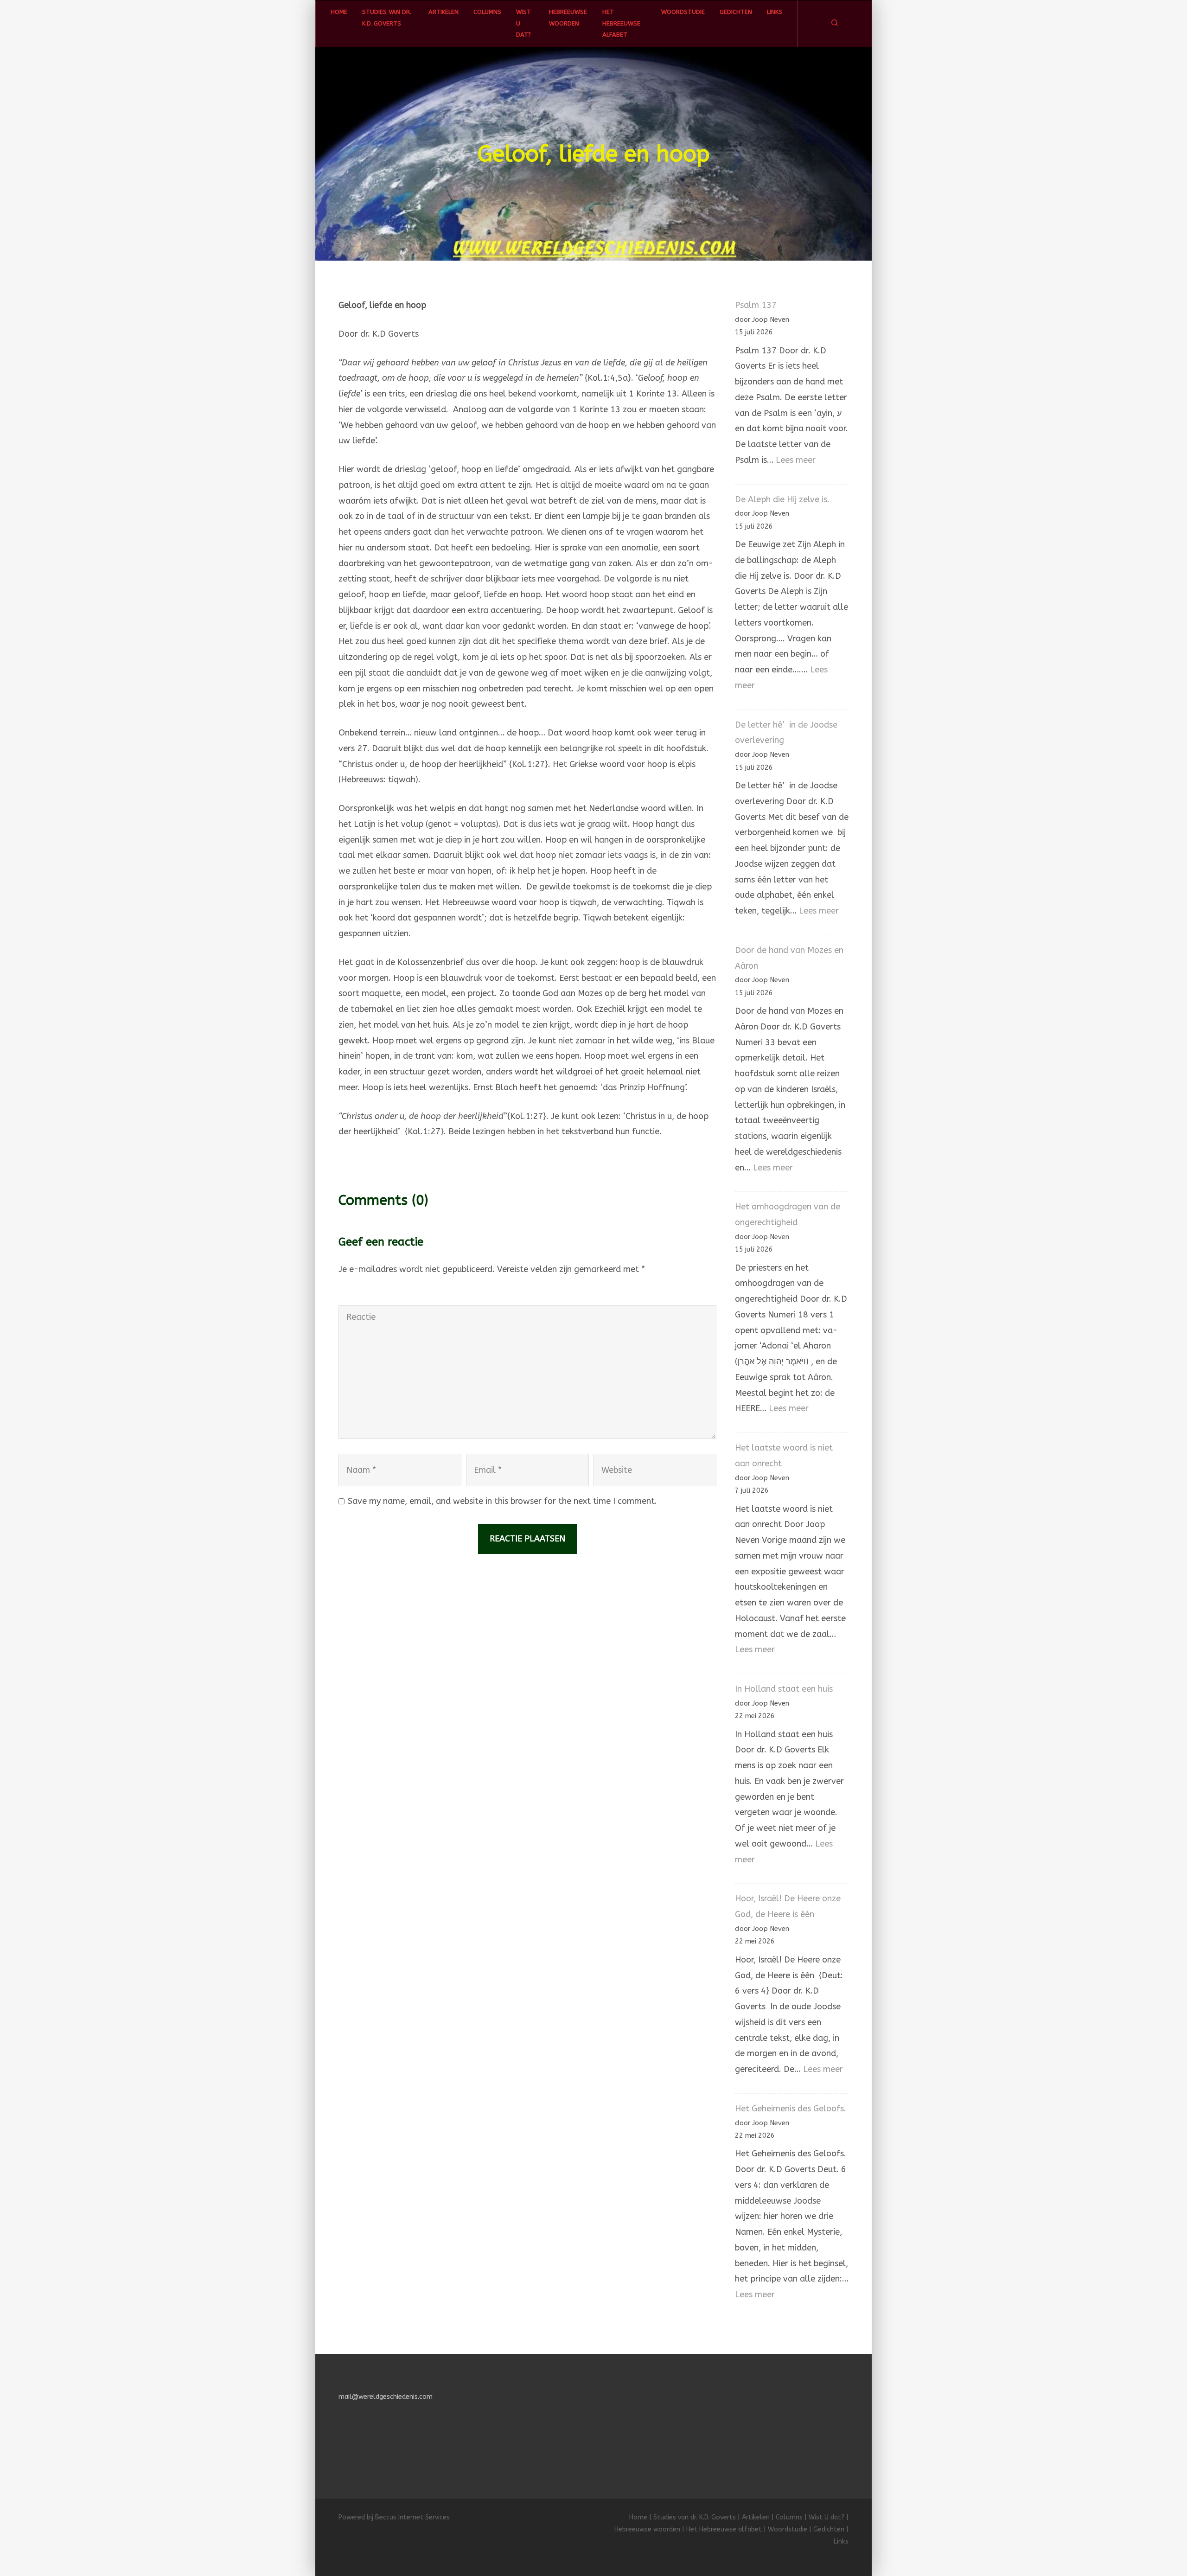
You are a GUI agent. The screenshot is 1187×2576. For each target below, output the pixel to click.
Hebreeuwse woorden (568, 17)
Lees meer (796, 460)
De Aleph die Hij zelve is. (782, 499)
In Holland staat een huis (784, 1689)
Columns (487, 12)
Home (339, 12)
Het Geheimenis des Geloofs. (791, 2109)
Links (775, 12)
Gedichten (736, 12)
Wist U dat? (523, 23)
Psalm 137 (756, 305)
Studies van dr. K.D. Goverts (387, 17)
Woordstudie (683, 12)
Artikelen (444, 12)
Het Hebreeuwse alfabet (621, 23)
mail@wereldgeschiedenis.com (386, 2397)
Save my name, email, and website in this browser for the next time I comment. (502, 1501)
